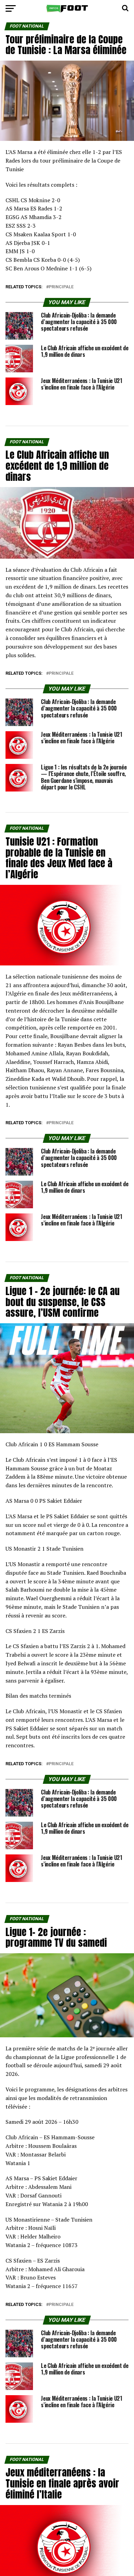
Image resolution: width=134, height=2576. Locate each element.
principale (61, 287)
